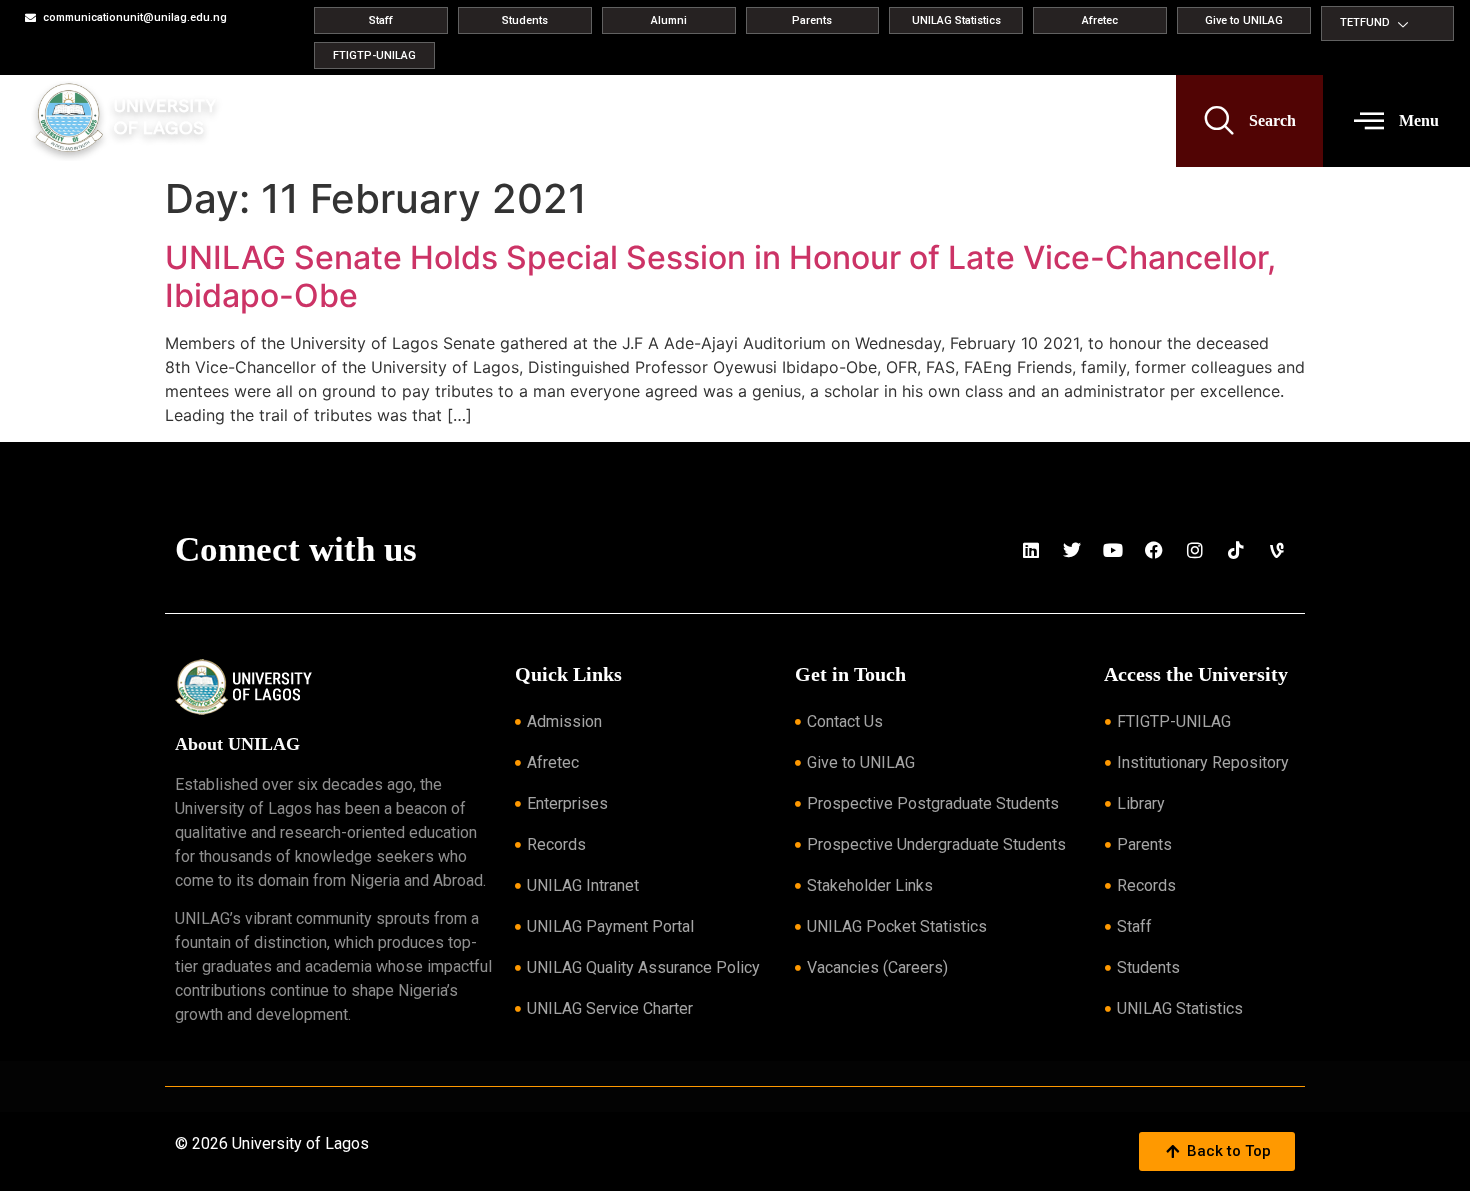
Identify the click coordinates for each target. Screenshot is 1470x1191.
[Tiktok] (1236, 550)
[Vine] (1277, 550)
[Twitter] (1072, 550)
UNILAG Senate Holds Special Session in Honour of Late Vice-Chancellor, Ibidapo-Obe (720, 276)
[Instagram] (1195, 550)
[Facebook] (1154, 550)
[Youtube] (1113, 550)
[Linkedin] (1031, 550)
